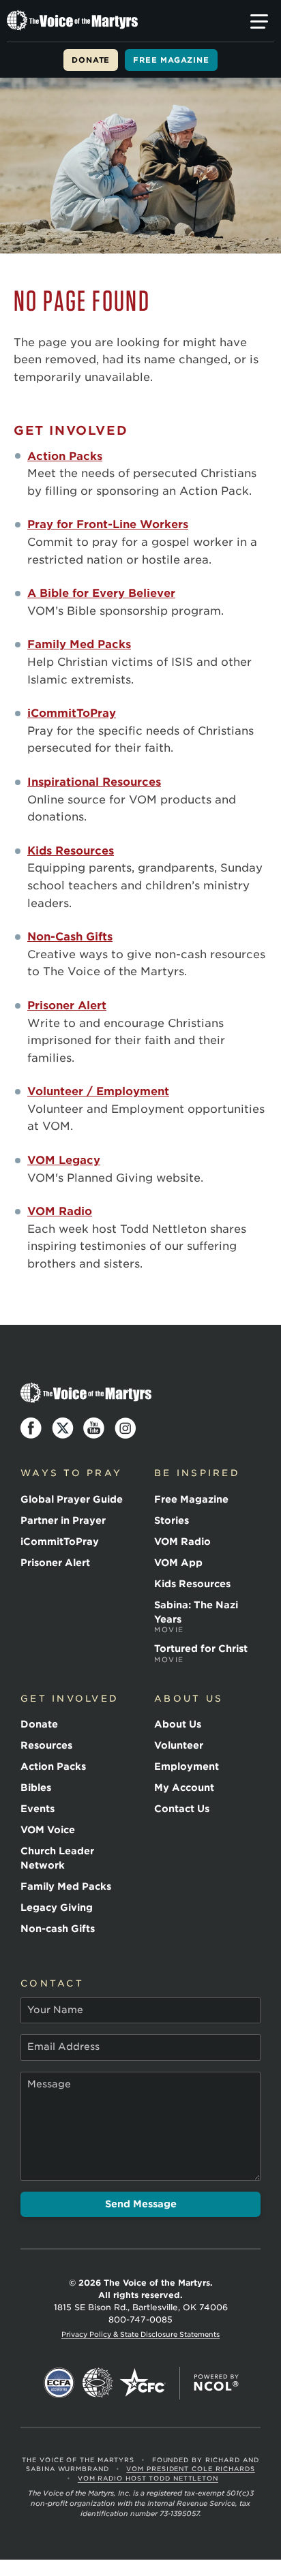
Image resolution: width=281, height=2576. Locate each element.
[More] (259, 22)
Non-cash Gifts (58, 1929)
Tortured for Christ (201, 1653)
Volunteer (179, 1745)
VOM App (178, 1563)
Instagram (125, 1428)
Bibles (36, 1788)
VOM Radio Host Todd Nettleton (148, 2478)
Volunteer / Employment (98, 1091)
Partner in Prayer (63, 1520)
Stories (172, 1520)
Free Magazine (171, 60)
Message (49, 2084)
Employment (187, 1766)
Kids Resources (71, 851)
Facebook (31, 1428)
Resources (46, 1745)
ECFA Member (59, 2383)
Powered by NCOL (216, 2383)
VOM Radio (60, 1211)
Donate (91, 60)
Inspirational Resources (94, 782)
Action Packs (65, 456)
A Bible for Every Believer (101, 593)
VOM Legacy (64, 1160)
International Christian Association (98, 2383)
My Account (184, 1788)
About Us (178, 1724)
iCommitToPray (72, 713)
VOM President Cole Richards (190, 2469)
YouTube (94, 1428)
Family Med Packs (79, 644)
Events (38, 1809)
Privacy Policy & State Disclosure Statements (140, 2334)
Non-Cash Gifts (70, 937)
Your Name (55, 2010)
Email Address (63, 2046)
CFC (143, 2383)
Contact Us (182, 1809)
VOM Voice (48, 1830)
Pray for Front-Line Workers (108, 524)
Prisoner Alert (67, 1006)
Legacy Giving (57, 1907)
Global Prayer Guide (72, 1499)
